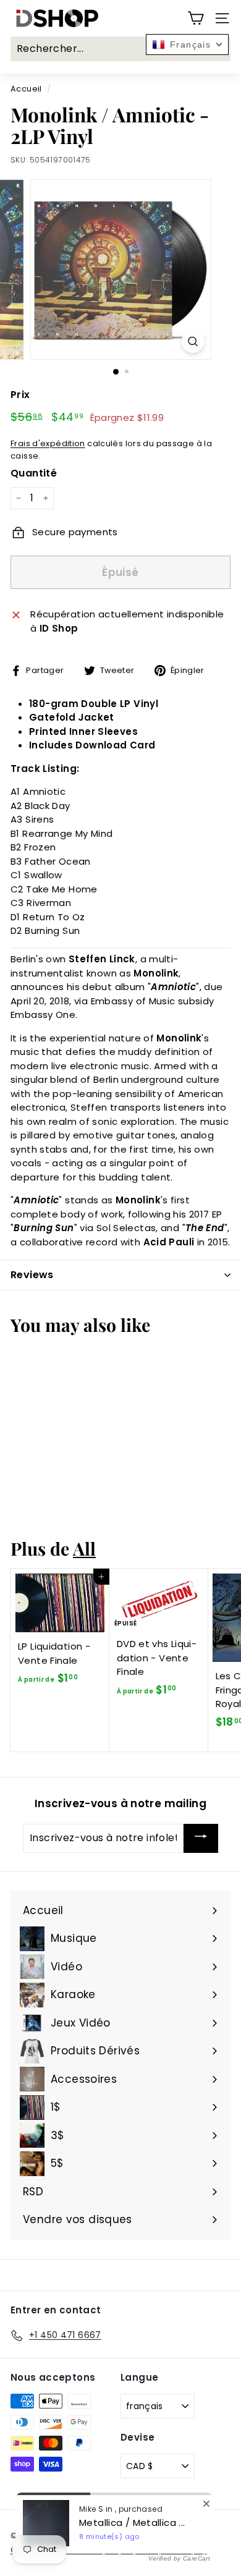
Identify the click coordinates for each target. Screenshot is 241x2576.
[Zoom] (192, 341)
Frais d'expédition (48, 443)
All (84, 1548)
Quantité (34, 473)
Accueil (26, 89)
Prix (20, 395)
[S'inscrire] (201, 1838)
